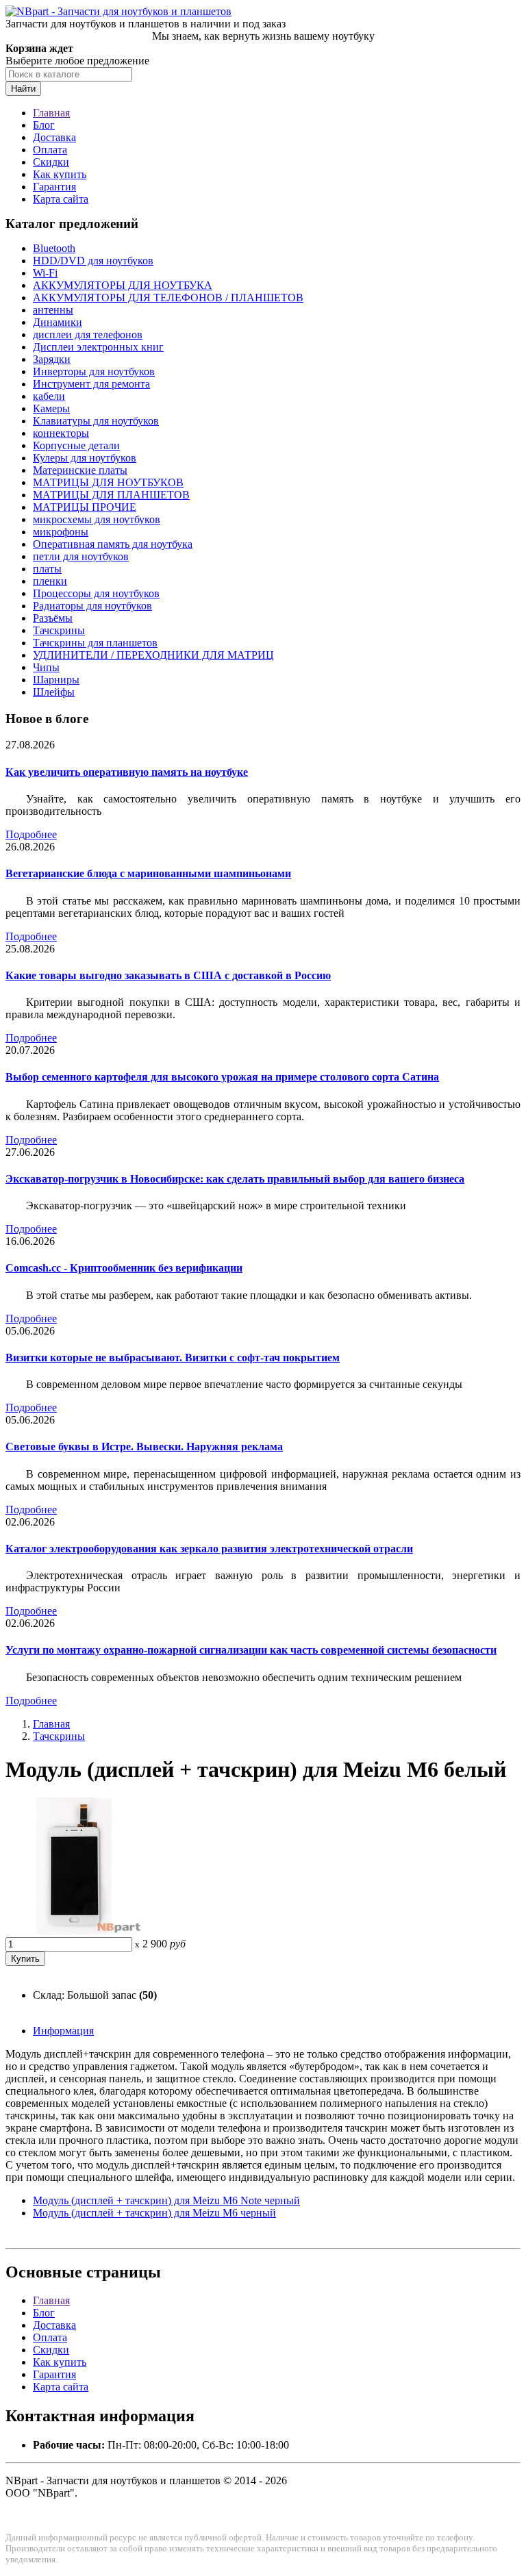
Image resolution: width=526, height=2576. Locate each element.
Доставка (54, 137)
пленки (50, 581)
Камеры (51, 408)
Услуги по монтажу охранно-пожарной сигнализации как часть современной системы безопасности (251, 1650)
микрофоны (61, 532)
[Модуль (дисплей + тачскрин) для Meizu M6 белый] (74, 1931)
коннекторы (61, 433)
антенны (53, 310)
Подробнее (31, 834)
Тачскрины (59, 630)
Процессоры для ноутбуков (96, 593)
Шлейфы (54, 692)
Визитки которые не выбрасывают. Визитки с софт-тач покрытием (173, 1358)
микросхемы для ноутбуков (97, 519)
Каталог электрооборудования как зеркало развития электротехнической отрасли (209, 1549)
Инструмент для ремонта (91, 384)
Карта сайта (61, 199)
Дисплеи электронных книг (98, 347)
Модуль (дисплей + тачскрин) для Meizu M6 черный (154, 2213)
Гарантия (54, 187)
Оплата (50, 150)
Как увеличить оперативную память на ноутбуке (127, 772)
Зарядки (52, 359)
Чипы (46, 667)
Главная (51, 113)
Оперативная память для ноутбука (113, 544)
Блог (44, 125)
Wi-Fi (45, 273)
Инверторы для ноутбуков (94, 371)
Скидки (51, 162)
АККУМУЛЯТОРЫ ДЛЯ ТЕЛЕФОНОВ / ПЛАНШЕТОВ (168, 298)
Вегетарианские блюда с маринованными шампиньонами (148, 873)
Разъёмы (53, 618)
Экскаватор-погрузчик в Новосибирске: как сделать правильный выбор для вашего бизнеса (235, 1179)
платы (47, 569)
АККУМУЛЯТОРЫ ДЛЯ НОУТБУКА (123, 285)
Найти (23, 89)
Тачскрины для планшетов (95, 643)
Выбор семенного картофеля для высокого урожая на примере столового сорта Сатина (222, 1077)
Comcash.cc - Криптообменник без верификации (124, 1268)
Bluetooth (54, 248)
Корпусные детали (76, 445)
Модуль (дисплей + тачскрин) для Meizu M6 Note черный (166, 2200)
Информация (63, 2031)
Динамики (58, 322)
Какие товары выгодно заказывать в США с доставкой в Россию (168, 975)
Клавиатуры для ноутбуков (96, 421)
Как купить (60, 174)
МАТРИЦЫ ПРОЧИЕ (85, 507)
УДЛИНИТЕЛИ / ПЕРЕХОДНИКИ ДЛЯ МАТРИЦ (153, 655)
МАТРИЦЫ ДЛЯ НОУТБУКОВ (108, 482)
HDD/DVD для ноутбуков (93, 261)
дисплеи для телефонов (88, 334)
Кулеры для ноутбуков (85, 458)
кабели (49, 396)
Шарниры (56, 680)
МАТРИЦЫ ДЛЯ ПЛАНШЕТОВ (111, 495)
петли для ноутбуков (81, 556)
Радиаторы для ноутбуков (92, 606)
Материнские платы (80, 470)
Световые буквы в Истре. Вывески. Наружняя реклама (144, 1447)
